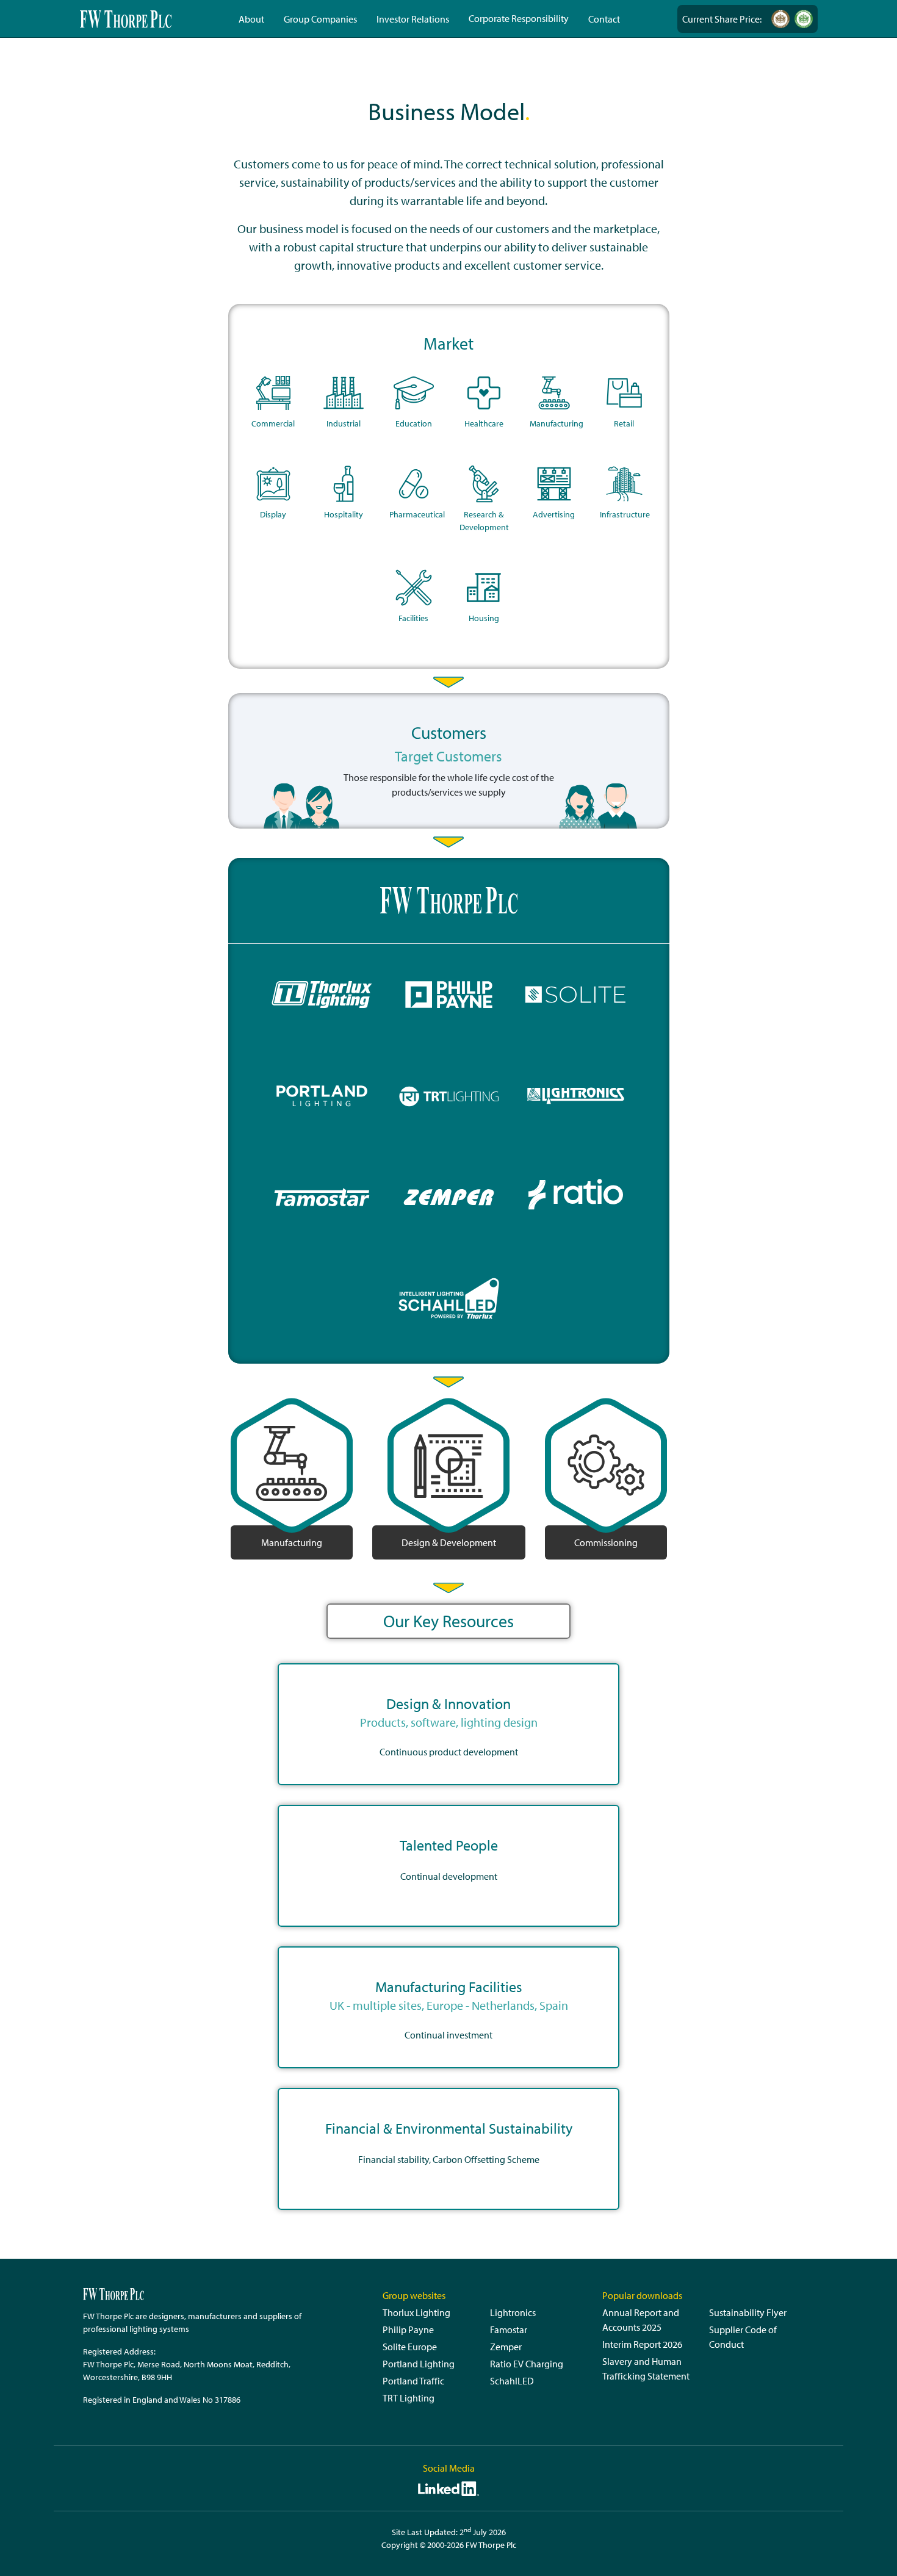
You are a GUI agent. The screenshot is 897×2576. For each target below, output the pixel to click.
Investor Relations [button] (413, 19)
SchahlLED (512, 2381)
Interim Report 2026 (642, 2344)
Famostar (509, 2330)
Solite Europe (410, 2347)
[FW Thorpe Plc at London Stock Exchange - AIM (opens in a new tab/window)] (780, 19)
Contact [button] (604, 19)
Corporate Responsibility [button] (519, 18)
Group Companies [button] (320, 19)
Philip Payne (408, 2330)
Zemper (506, 2347)
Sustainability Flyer (748, 2312)
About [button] (251, 19)
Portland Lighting (419, 2364)
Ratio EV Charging (527, 2364)
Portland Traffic (413, 2381)
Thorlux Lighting (416, 2312)
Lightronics (513, 2312)
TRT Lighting (409, 2398)
